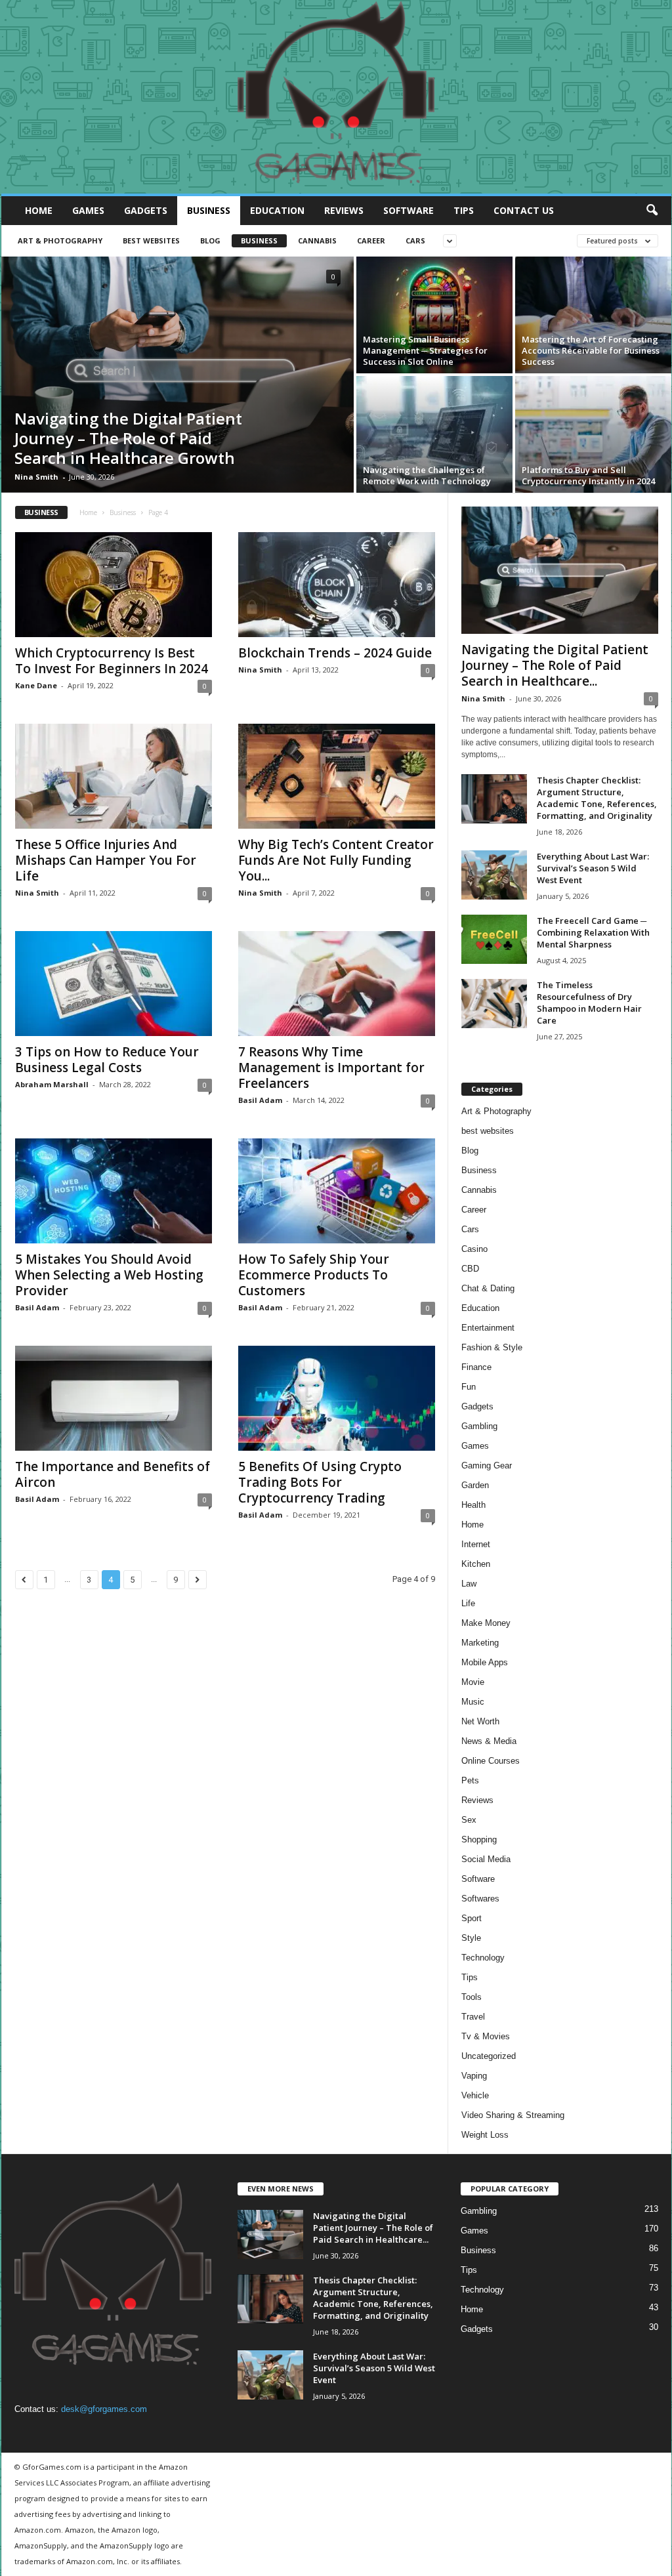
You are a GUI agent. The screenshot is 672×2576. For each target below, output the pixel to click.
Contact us (524, 210)
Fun (469, 1387)
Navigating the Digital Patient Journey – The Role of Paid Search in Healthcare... (555, 665)
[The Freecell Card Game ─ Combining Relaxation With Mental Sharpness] (494, 939)
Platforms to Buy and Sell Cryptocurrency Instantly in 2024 (588, 475)
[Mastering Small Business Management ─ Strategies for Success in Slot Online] (434, 315)
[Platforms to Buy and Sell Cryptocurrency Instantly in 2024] (593, 434)
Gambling (479, 1426)
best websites (151, 240)
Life (468, 1603)
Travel (473, 2017)
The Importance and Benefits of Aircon (113, 1474)
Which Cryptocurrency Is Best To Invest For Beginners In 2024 (112, 661)
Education (277, 210)
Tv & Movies (486, 2036)
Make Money (486, 1623)
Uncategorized (489, 2056)
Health (473, 1505)
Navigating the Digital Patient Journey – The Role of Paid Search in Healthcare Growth (128, 438)
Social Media (486, 1859)
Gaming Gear (487, 1465)
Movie (473, 1682)
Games (88, 210)
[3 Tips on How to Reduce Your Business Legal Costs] (114, 984)
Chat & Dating (488, 1288)
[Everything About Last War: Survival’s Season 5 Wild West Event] (494, 875)
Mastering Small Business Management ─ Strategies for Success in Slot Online (425, 350)
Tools (472, 1997)
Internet (476, 1544)
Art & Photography (60, 240)
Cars (415, 240)
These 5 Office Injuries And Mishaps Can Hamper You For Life (106, 860)
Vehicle (475, 2095)
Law (469, 1584)
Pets (470, 1780)
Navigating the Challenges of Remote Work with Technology (427, 475)
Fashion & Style (492, 1347)
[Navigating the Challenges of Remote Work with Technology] (434, 434)
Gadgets (146, 210)
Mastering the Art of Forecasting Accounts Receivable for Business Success (591, 350)
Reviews (344, 210)
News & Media (489, 1741)
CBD (470, 1269)
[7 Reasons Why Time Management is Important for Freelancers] (337, 984)
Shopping (479, 1839)
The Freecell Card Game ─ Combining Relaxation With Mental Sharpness (593, 932)
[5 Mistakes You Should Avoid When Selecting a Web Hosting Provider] (114, 1191)
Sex (469, 1820)
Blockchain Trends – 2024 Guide (335, 653)
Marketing (480, 1643)
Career (371, 240)
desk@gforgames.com (104, 2409)
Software (409, 210)
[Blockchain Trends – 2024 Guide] (337, 585)
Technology (483, 1958)
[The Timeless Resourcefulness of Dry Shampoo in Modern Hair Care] (494, 1004)
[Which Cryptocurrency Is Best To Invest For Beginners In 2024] (114, 585)
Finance (476, 1367)
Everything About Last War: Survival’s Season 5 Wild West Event (593, 868)
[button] (652, 211)
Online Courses (491, 1761)
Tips (464, 210)
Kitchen (476, 1564)
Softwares (480, 1899)
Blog (210, 240)
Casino (474, 1249)
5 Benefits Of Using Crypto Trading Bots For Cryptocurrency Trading (320, 1482)
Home (39, 210)
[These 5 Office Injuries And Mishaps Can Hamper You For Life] (114, 776)
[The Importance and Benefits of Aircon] (114, 1398)
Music (473, 1702)
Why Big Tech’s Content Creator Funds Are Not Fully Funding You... (336, 860)
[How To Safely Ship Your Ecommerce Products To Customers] (337, 1191)
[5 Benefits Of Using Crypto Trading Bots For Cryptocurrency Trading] (337, 1398)
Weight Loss (485, 2135)
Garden (475, 1485)
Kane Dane (36, 685)
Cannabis (317, 240)
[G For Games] (336, 97)
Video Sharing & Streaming (513, 2115)
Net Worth (480, 1721)
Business (209, 210)
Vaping (474, 2076)
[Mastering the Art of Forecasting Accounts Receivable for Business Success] (593, 315)
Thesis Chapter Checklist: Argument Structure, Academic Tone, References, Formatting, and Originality (597, 798)
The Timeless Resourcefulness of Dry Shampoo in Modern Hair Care (589, 1003)
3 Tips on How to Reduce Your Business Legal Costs (107, 1060)
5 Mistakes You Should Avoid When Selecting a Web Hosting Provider (109, 1275)
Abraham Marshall (52, 1084)
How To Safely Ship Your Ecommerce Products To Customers (314, 1275)
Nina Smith (36, 477)
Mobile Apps (485, 1662)
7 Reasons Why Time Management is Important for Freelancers (331, 1068)
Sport (472, 1918)
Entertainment (488, 1328)
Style (471, 1938)
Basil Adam (260, 1100)
